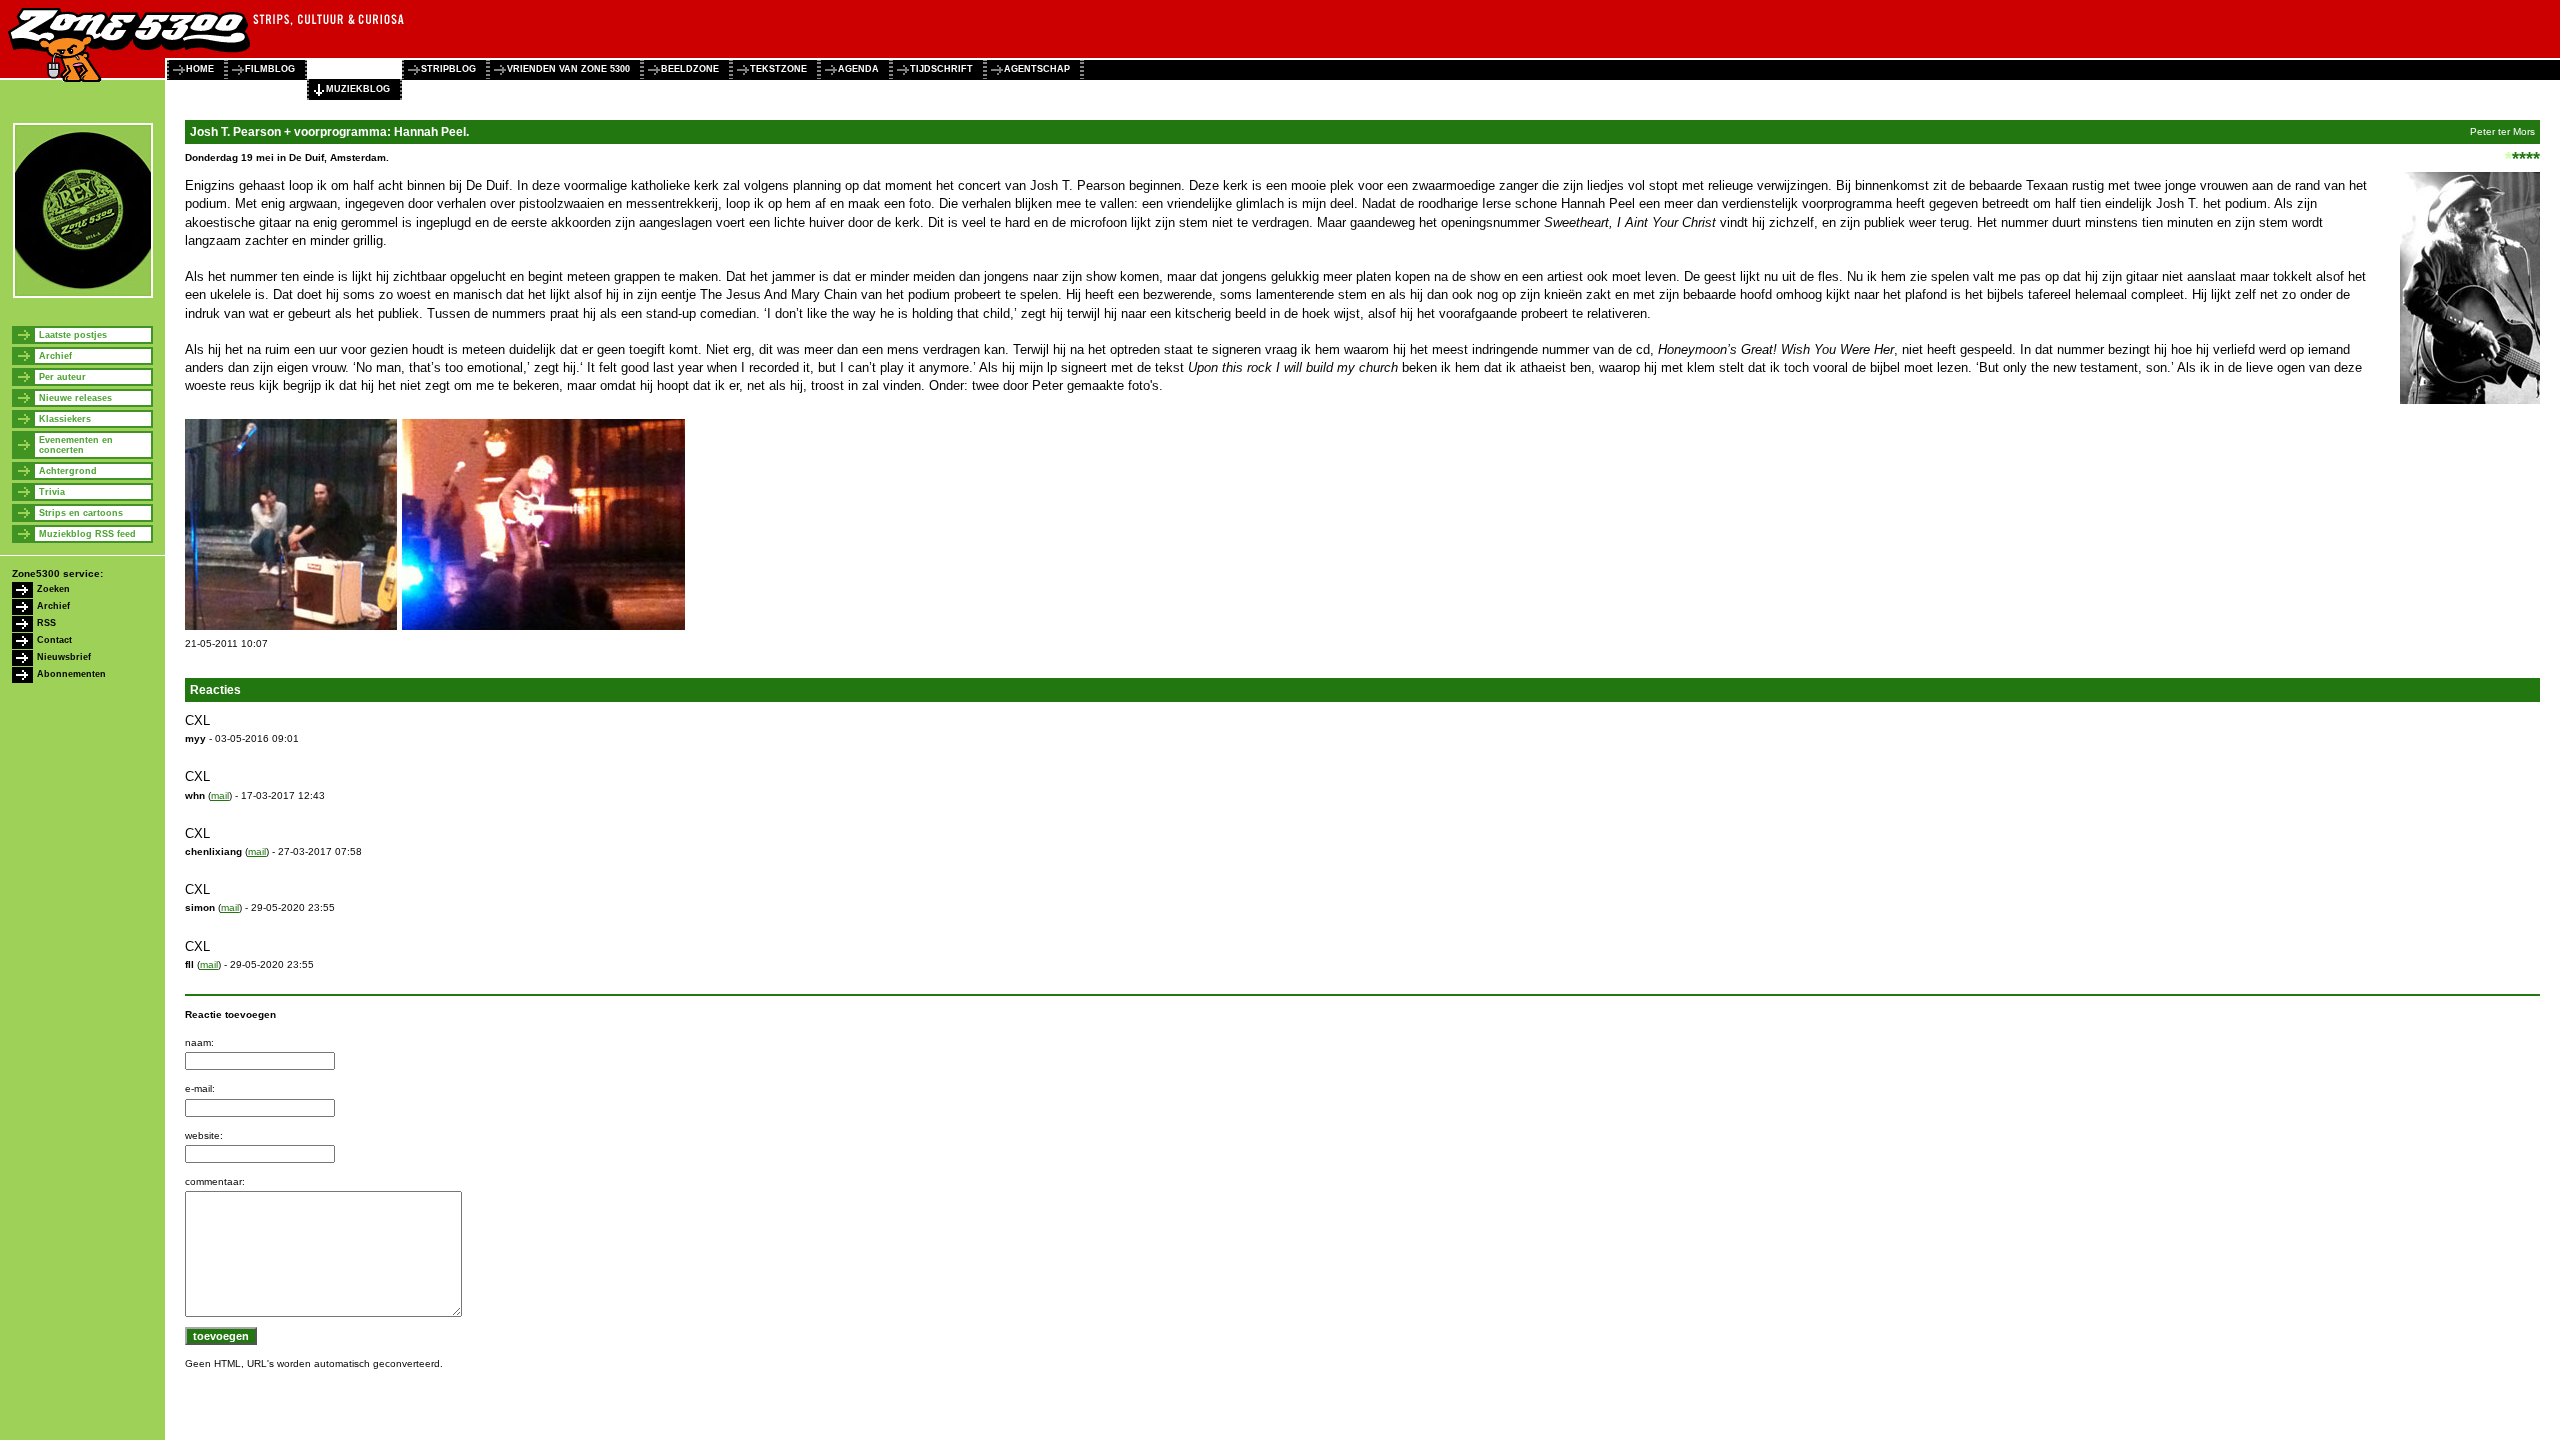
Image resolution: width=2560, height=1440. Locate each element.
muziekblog (358, 89)
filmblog (270, 69)
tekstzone (778, 69)
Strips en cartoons (81, 513)
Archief (55, 356)
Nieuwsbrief (64, 657)
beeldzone (690, 69)
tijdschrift (941, 69)
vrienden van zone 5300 (568, 69)
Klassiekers (65, 419)
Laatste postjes (73, 335)
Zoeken (53, 589)
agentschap (1037, 69)
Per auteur (62, 377)
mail (220, 795)
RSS (46, 623)
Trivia (52, 492)
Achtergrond (68, 471)
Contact (54, 640)
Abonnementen (71, 674)
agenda (858, 69)
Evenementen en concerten (76, 445)
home (200, 69)
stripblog (448, 69)
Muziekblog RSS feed (87, 534)
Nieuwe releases (75, 398)
